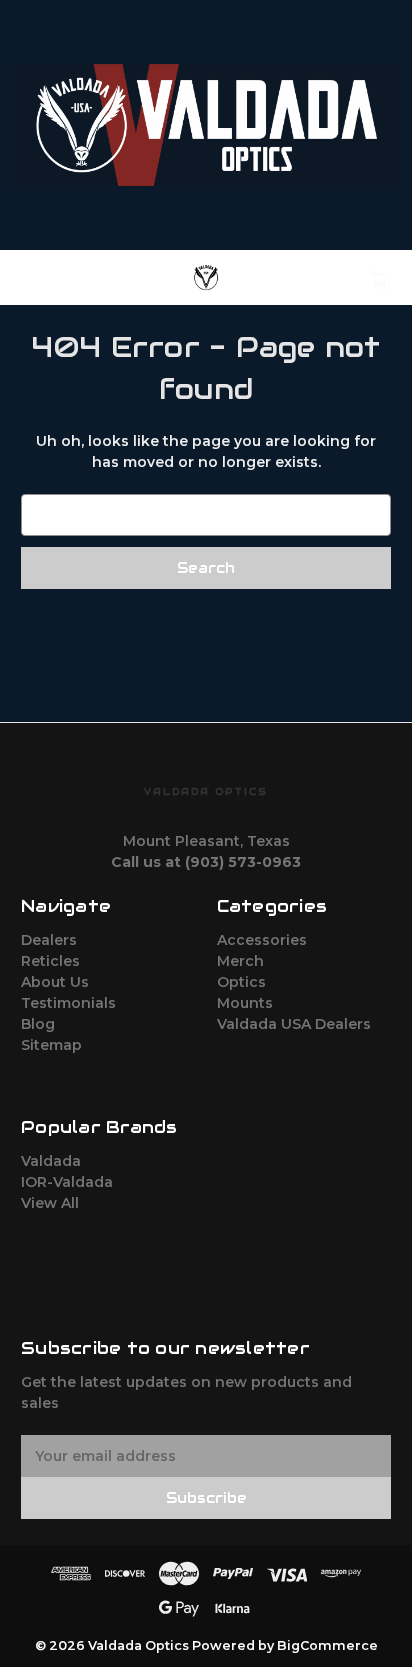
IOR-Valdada (67, 1182)
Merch (240, 961)
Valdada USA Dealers (294, 1024)
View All (50, 1203)
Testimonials (68, 1003)
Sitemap (51, 1045)
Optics (241, 982)
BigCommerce (327, 1645)
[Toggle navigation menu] (48, 277)
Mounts (245, 1003)
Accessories (262, 940)
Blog (38, 1024)
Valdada (51, 1161)
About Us (55, 982)
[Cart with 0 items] (354, 272)
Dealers (49, 940)
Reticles (50, 961)
